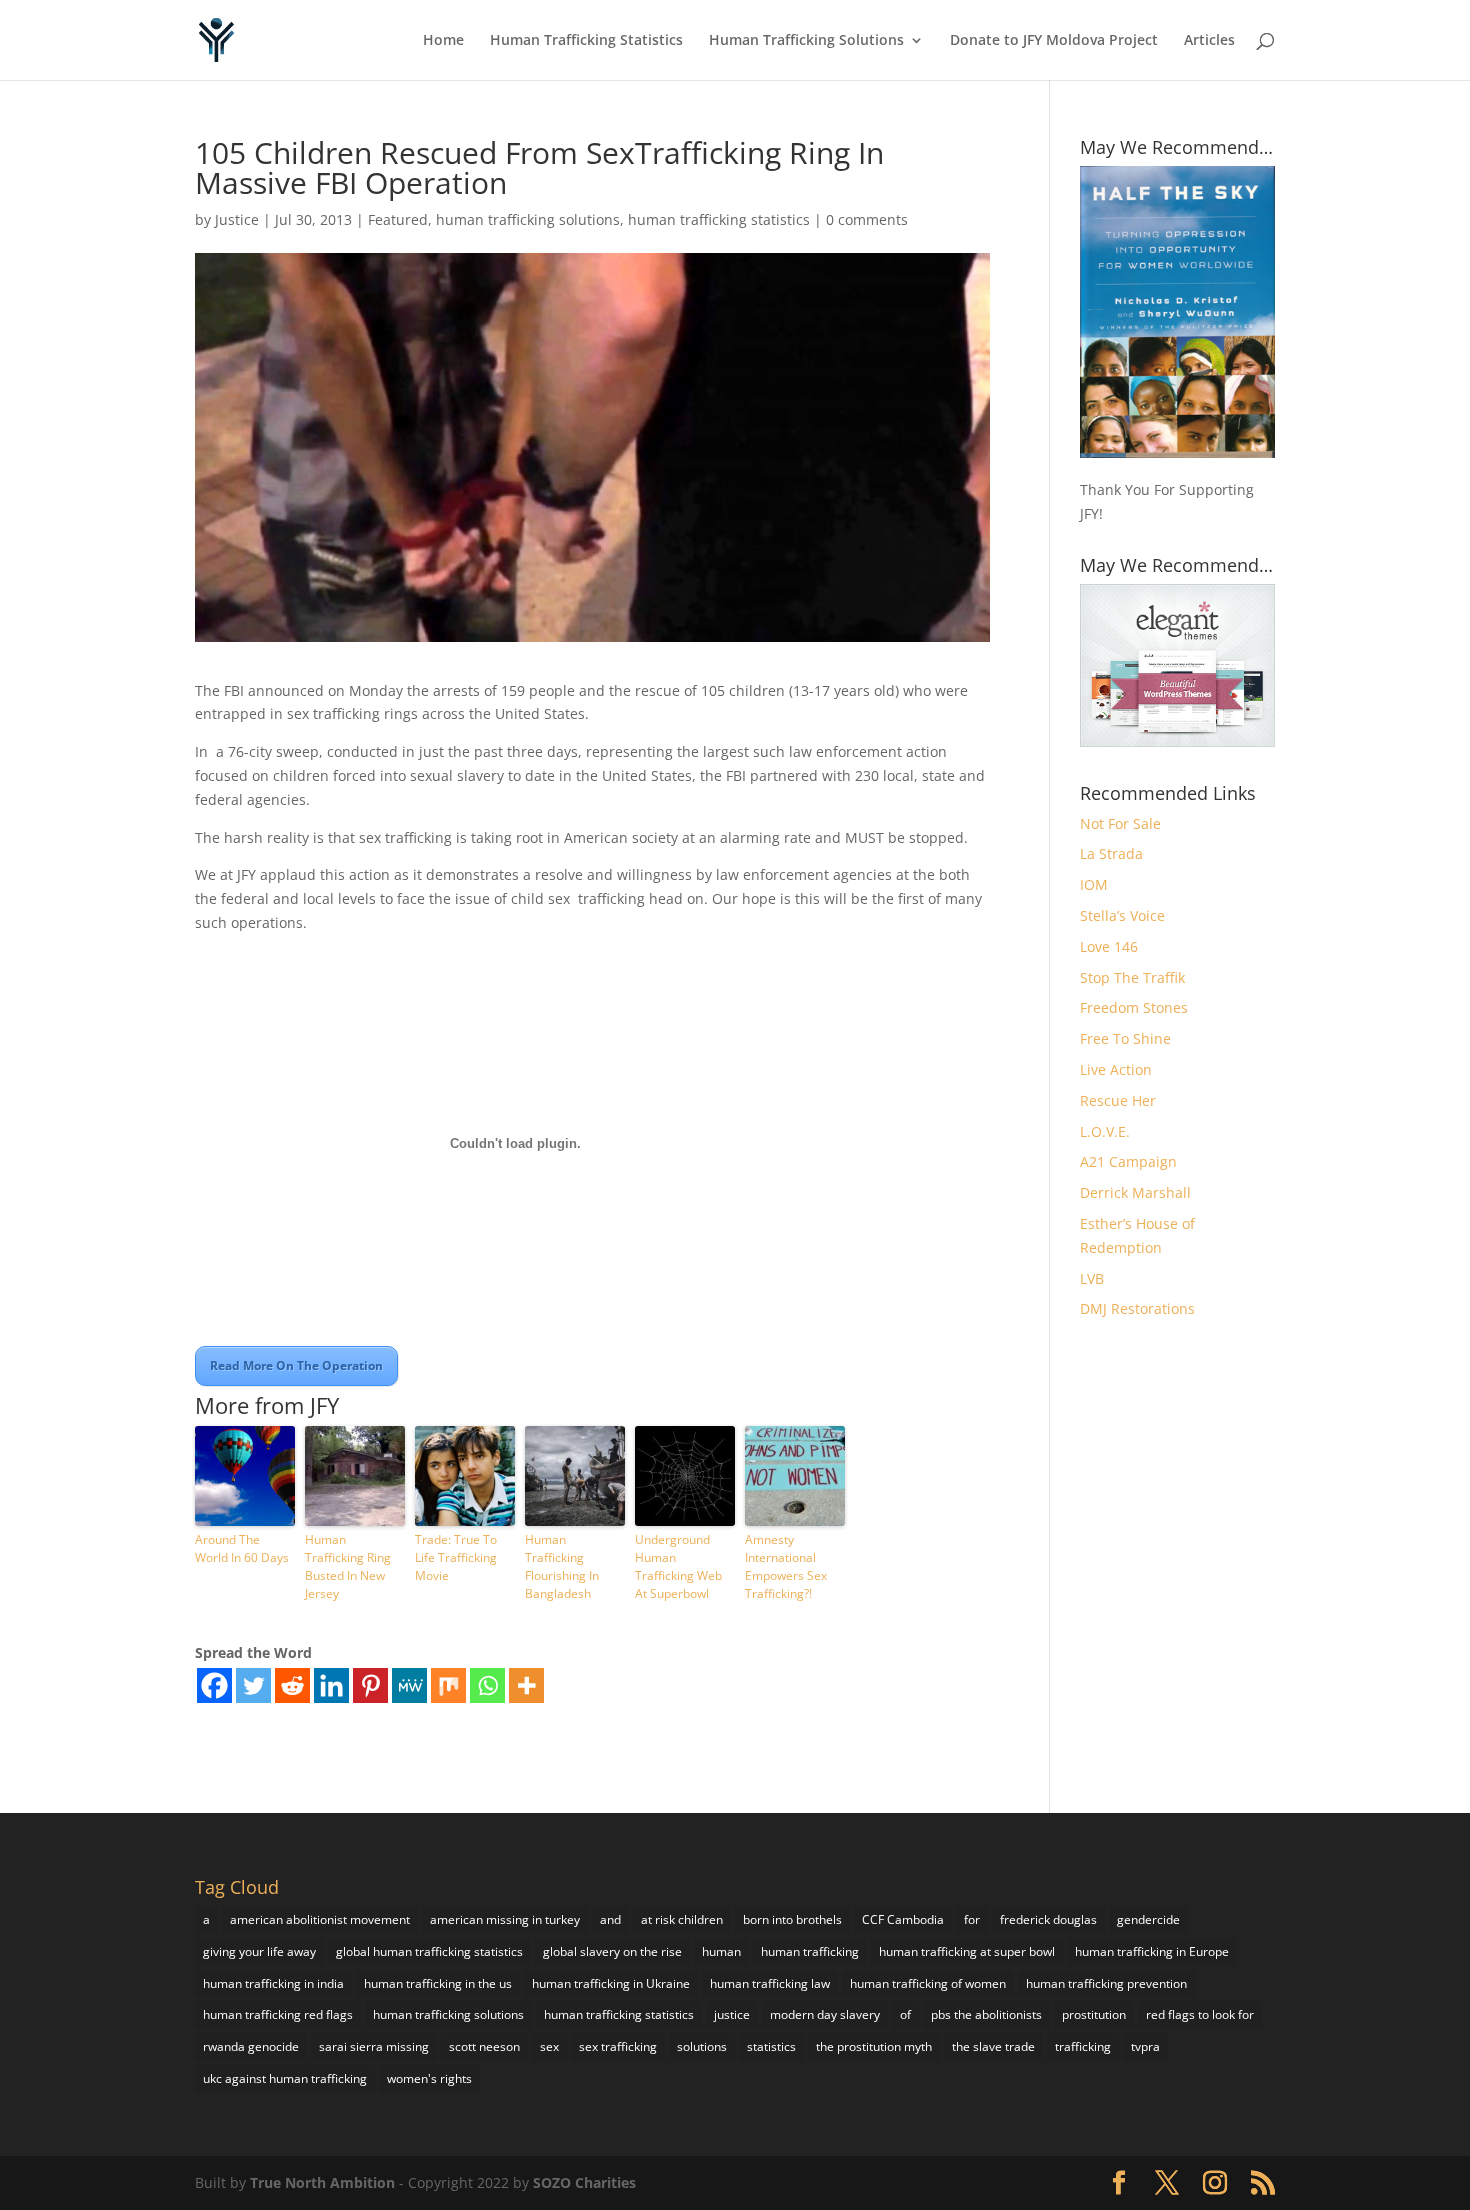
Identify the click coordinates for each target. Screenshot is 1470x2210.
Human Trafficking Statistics (586, 41)
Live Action (1116, 1069)
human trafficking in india (273, 1983)
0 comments (867, 219)
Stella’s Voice (1122, 915)
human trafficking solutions (528, 219)
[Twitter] (253, 1685)
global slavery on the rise (612, 1951)
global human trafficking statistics (429, 1951)
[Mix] (448, 1685)
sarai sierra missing (374, 2046)
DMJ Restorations (1137, 1308)
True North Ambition (322, 2182)
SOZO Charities (584, 2182)
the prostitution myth (874, 2046)
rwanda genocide (251, 2046)
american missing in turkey (505, 1919)
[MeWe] (409, 1685)
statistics (771, 2046)
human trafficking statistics (719, 219)
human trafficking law (770, 1983)
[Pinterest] (370, 1685)
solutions (702, 2046)
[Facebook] (214, 1685)
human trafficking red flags (278, 2014)
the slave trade (993, 2046)
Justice (237, 219)
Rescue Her (1118, 1100)
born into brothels (792, 1919)
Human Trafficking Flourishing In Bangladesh (562, 1566)
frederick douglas (1048, 1919)
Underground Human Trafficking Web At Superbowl (678, 1566)
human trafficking (810, 1951)
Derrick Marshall (1135, 1192)
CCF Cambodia (903, 1919)
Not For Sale (1120, 823)
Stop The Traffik (1132, 977)
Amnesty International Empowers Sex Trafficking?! (786, 1566)
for (972, 1919)
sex (549, 2046)
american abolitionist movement (320, 1919)
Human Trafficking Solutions (806, 41)
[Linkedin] (331, 1685)
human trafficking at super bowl (967, 1951)
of (905, 2014)
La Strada (1111, 853)
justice (732, 2014)
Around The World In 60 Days (242, 1548)
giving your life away (259, 1951)
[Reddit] (292, 1685)
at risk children (682, 1919)
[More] (526, 1685)
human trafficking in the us (438, 1983)
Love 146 (1109, 946)
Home (443, 41)
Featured (398, 219)
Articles (1209, 41)
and (610, 1919)
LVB (1092, 1278)
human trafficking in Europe (1152, 1951)
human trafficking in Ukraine (611, 1983)
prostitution (1094, 2014)
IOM (1094, 884)
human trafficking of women (928, 1983)
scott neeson (484, 2046)
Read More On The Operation (296, 1365)
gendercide (1148, 1919)
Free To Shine (1125, 1038)
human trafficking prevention (1106, 1983)
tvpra (1145, 2046)
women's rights (429, 2078)
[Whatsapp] (487, 1685)
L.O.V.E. (1105, 1131)
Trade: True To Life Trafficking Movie (456, 1557)
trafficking (1083, 2046)
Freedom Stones (1134, 1007)
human (721, 1951)
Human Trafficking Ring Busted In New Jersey (348, 1566)
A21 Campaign (1128, 1161)
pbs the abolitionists (986, 2014)
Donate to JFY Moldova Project (1054, 41)
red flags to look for (1200, 2014)
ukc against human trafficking (285, 2078)
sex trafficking (618, 2046)
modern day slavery (825, 2014)
